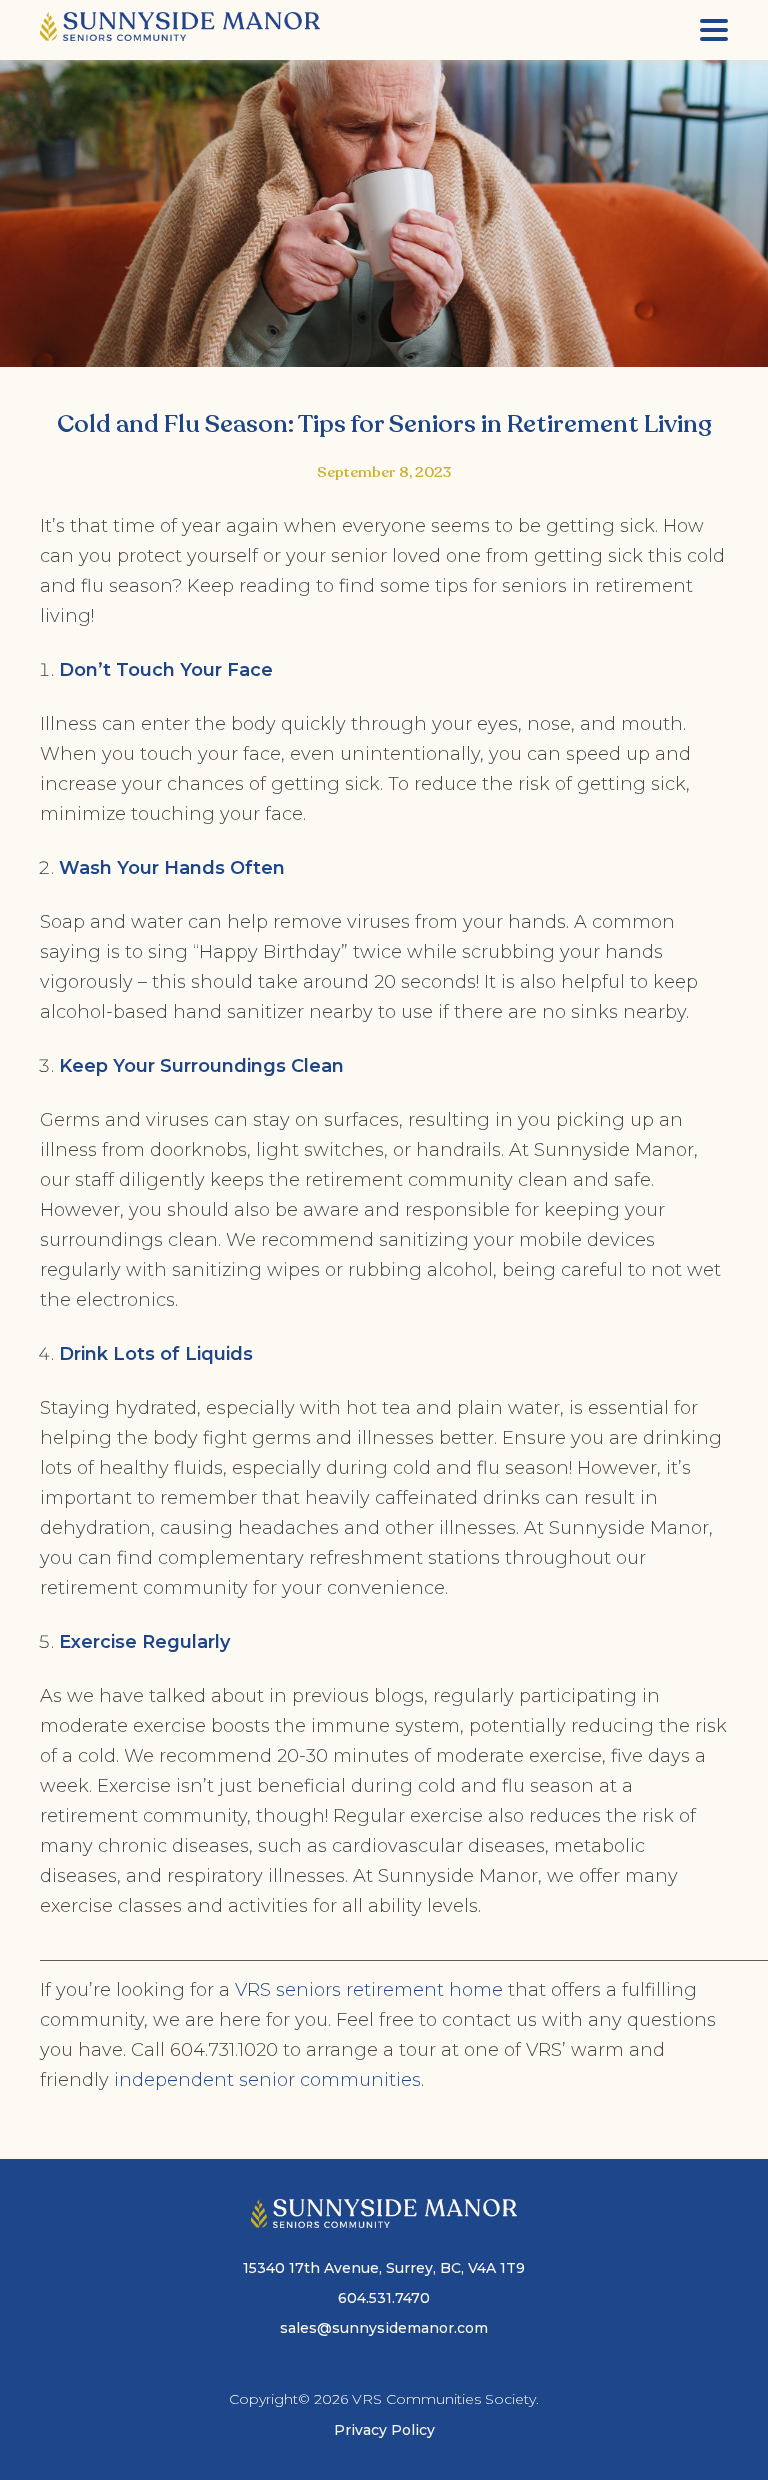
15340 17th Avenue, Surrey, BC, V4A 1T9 (384, 2268)
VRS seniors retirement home (366, 1990)
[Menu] (714, 30)
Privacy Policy (384, 2430)
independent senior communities (265, 2080)
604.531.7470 (384, 2298)
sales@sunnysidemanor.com (384, 2328)
